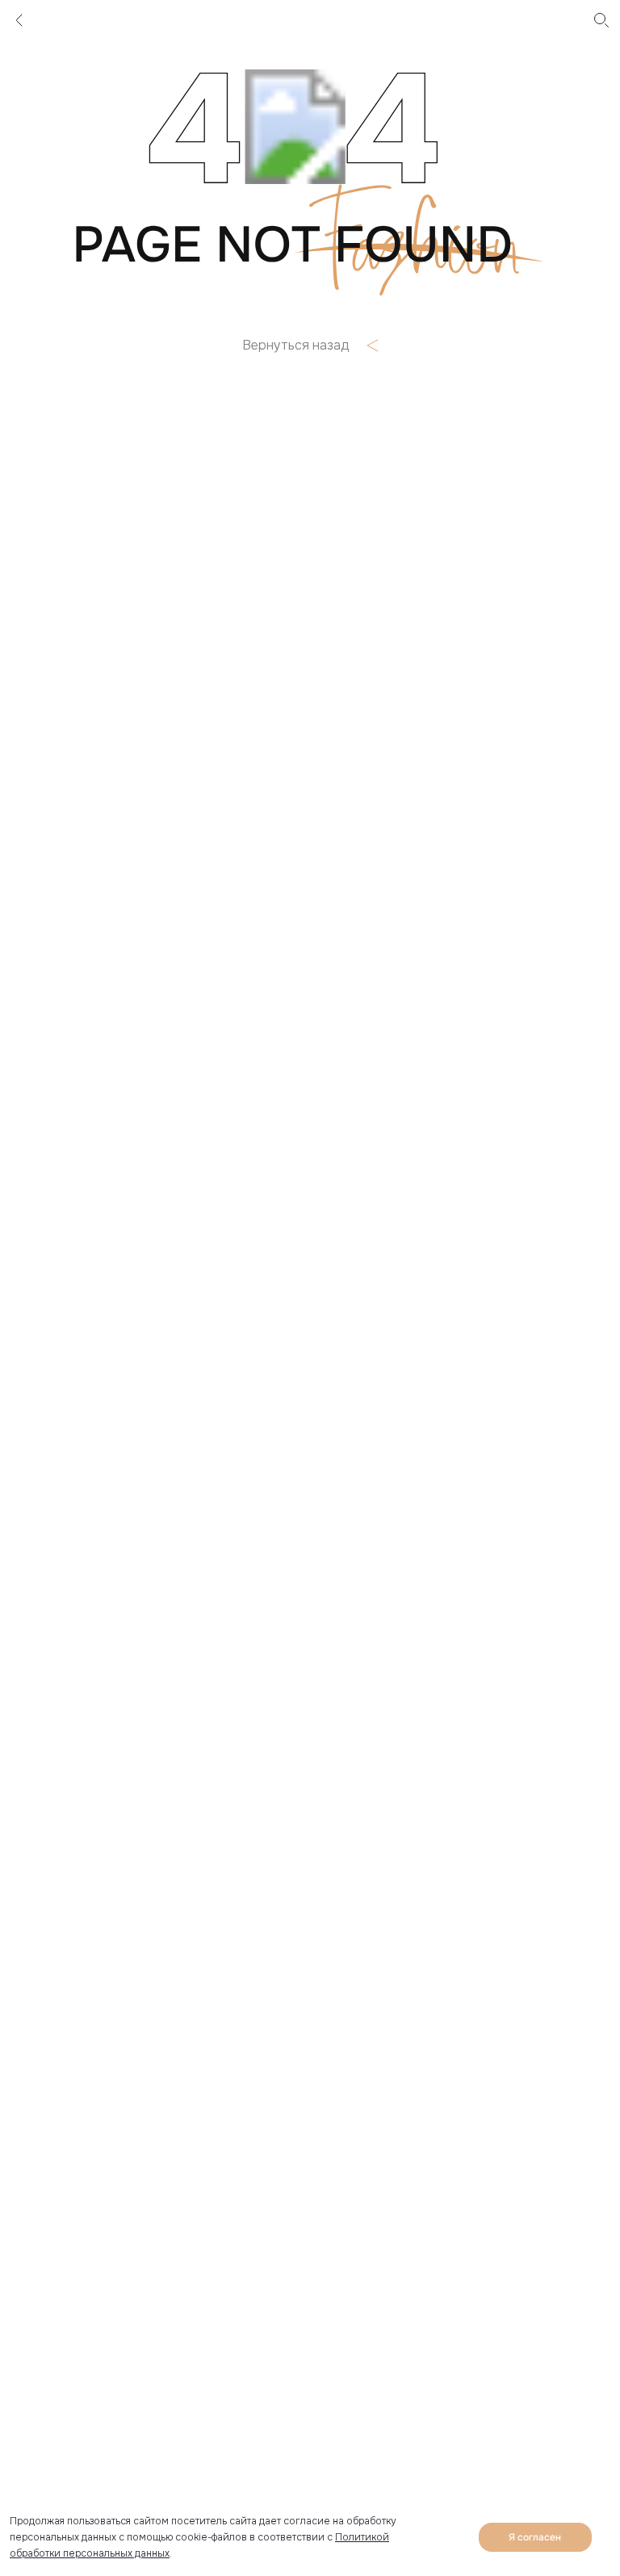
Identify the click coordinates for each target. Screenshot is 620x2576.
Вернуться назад (295, 346)
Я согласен (535, 2537)
